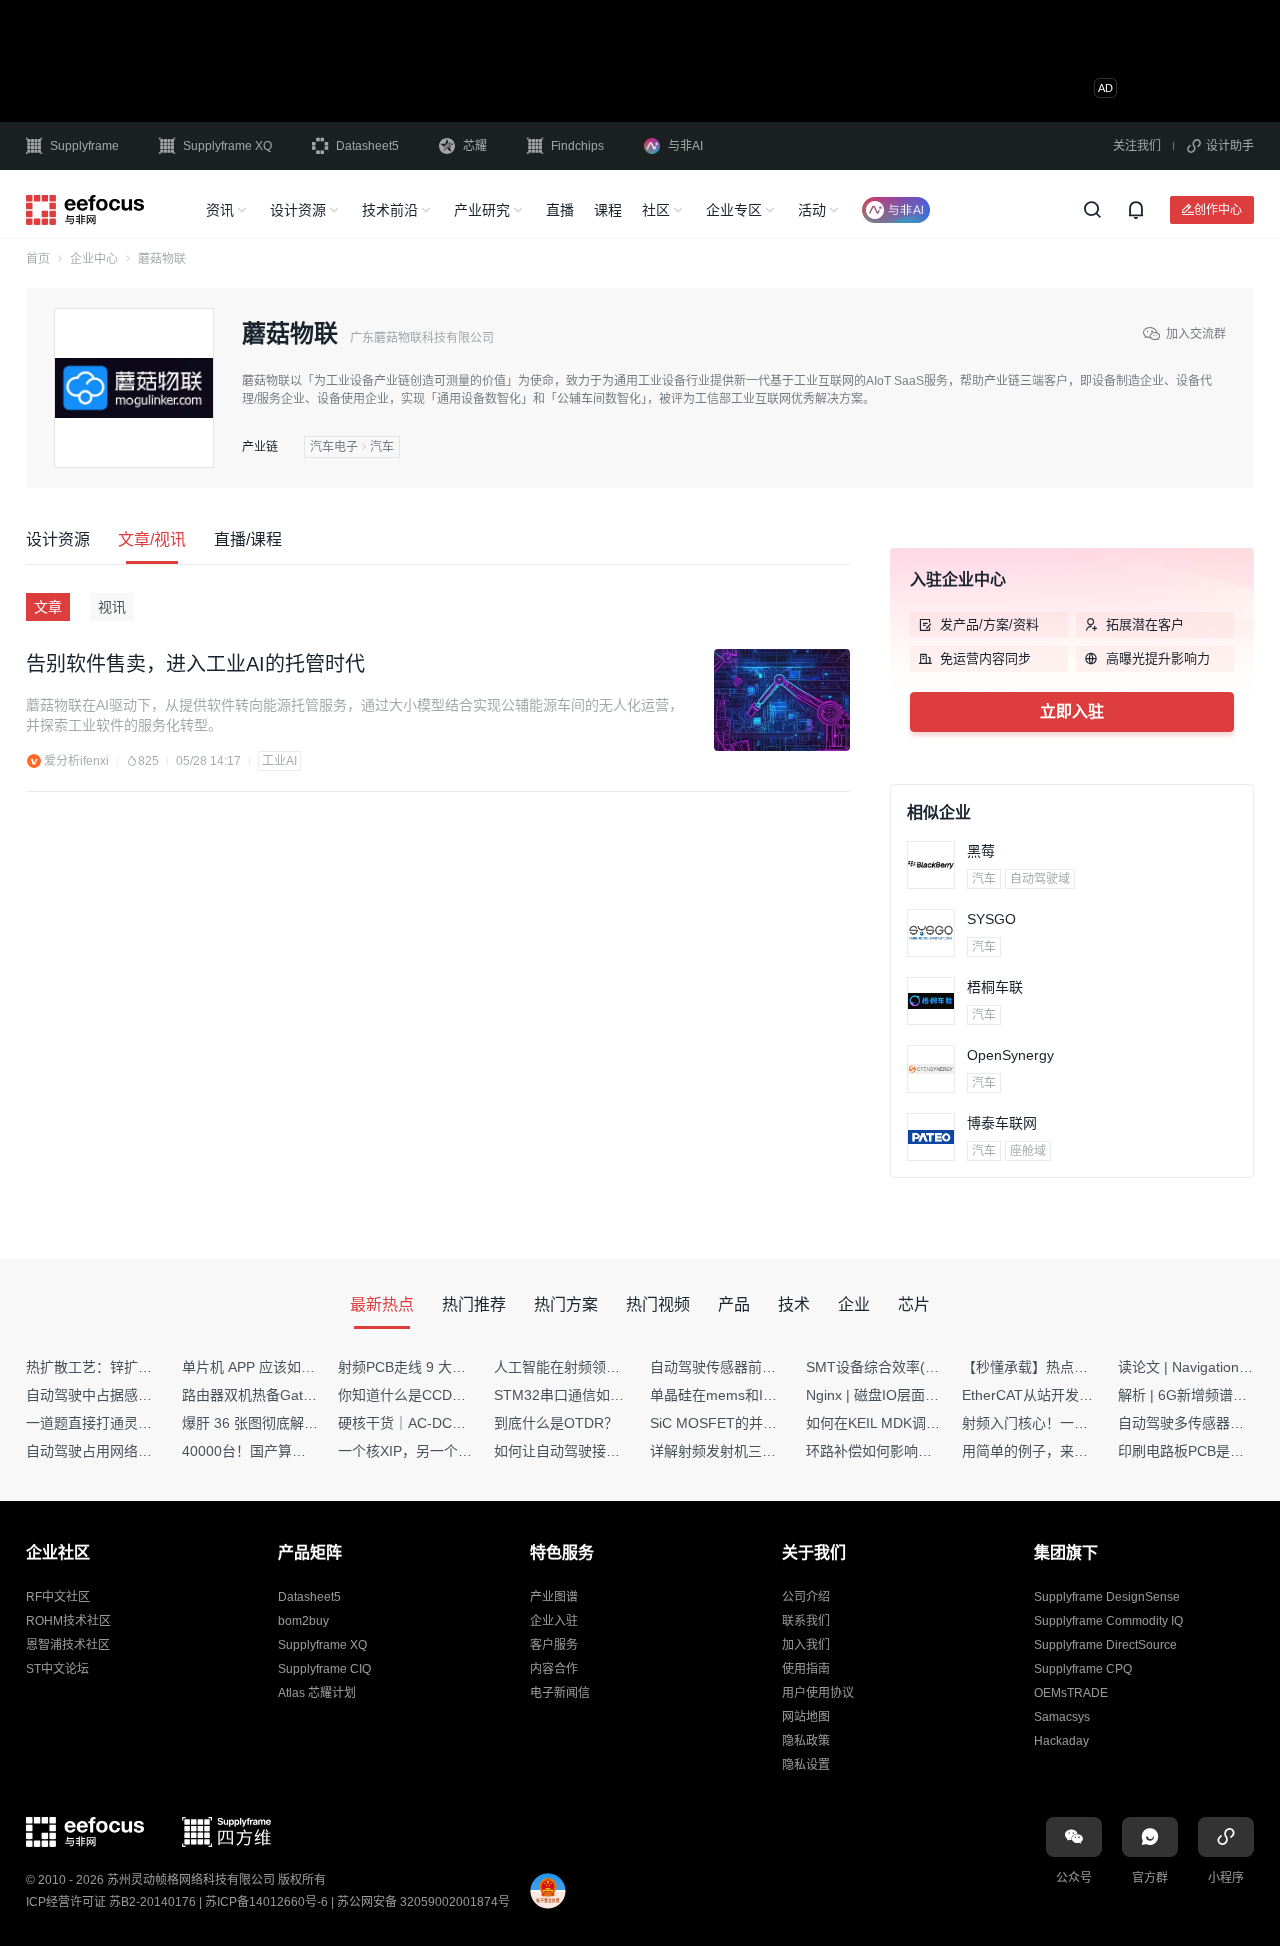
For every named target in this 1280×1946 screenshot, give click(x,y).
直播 (560, 210)
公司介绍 (806, 1597)
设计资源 (298, 210)
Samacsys (1062, 1717)
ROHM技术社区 (68, 1621)
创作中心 (1218, 209)
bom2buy (303, 1621)
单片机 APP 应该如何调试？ (269, 1367)
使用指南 (806, 1669)
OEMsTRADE (1071, 1693)
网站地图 (806, 1717)
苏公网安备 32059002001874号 (423, 1902)
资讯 (220, 210)
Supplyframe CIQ (324, 1669)
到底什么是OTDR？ (556, 1423)
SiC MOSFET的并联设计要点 (741, 1423)
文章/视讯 (152, 539)
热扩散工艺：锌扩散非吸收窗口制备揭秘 (152, 1367)
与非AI (685, 146)
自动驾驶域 (1040, 879)
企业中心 (94, 259)
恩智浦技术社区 (68, 1645)
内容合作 (554, 1669)
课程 (608, 210)
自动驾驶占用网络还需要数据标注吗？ (145, 1451)
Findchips (577, 146)
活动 (812, 210)
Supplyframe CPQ (1083, 1669)
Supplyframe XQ (227, 146)
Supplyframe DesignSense (1107, 1597)
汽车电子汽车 (352, 447)
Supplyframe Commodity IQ (1108, 1621)
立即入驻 (1072, 711)
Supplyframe (84, 146)
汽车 (984, 879)
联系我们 (806, 1621)
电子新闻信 (560, 1693)
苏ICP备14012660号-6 (266, 1902)
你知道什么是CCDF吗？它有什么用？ (455, 1395)
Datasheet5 (367, 146)
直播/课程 (248, 539)
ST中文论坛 (57, 1669)
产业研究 (482, 210)
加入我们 (806, 1645)
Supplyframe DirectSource (1105, 1645)
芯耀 (475, 146)
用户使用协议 (818, 1693)
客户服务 (554, 1645)
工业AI (279, 761)
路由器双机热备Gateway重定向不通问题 (308, 1395)
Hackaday (1061, 1741)
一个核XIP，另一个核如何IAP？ (437, 1451)
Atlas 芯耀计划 (317, 1693)
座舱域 (1028, 1151)
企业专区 (734, 210)
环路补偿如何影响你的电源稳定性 (911, 1451)
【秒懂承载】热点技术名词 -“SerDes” (1079, 1367)
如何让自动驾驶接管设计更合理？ (599, 1451)
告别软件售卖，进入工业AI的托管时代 (195, 664)
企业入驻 (554, 1621)
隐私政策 (806, 1741)
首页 (38, 259)
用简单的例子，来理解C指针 (1051, 1451)
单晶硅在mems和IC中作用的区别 (753, 1395)
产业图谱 (554, 1597)
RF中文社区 (58, 1597)
